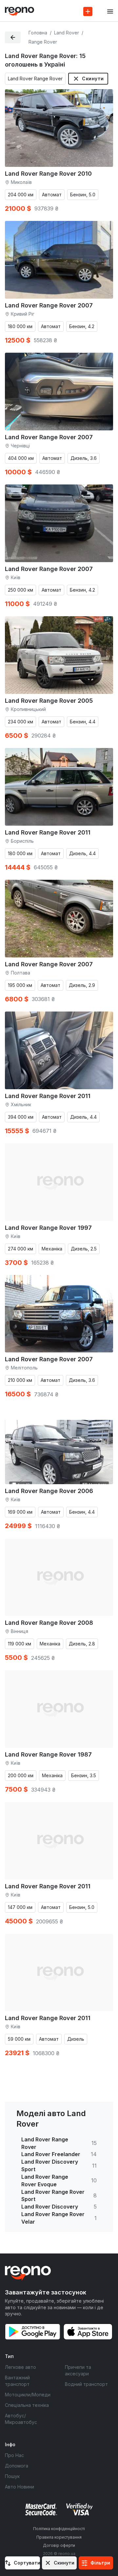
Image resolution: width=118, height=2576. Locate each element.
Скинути (93, 79)
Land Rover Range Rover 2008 (49, 1623)
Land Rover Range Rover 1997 (48, 1228)
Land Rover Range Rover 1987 (48, 1754)
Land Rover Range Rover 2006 (49, 1491)
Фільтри (100, 2563)
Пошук (12, 2476)
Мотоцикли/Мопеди (28, 2395)
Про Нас (14, 2455)
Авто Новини (20, 2487)
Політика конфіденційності (59, 2529)
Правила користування (59, 2537)
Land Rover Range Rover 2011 (48, 832)
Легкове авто (20, 2367)
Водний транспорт (86, 2384)
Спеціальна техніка (27, 2405)
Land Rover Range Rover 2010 (48, 174)
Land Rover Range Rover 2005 (49, 701)
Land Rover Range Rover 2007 (49, 305)
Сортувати (27, 2563)
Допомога (17, 2466)
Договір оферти (59, 2545)
